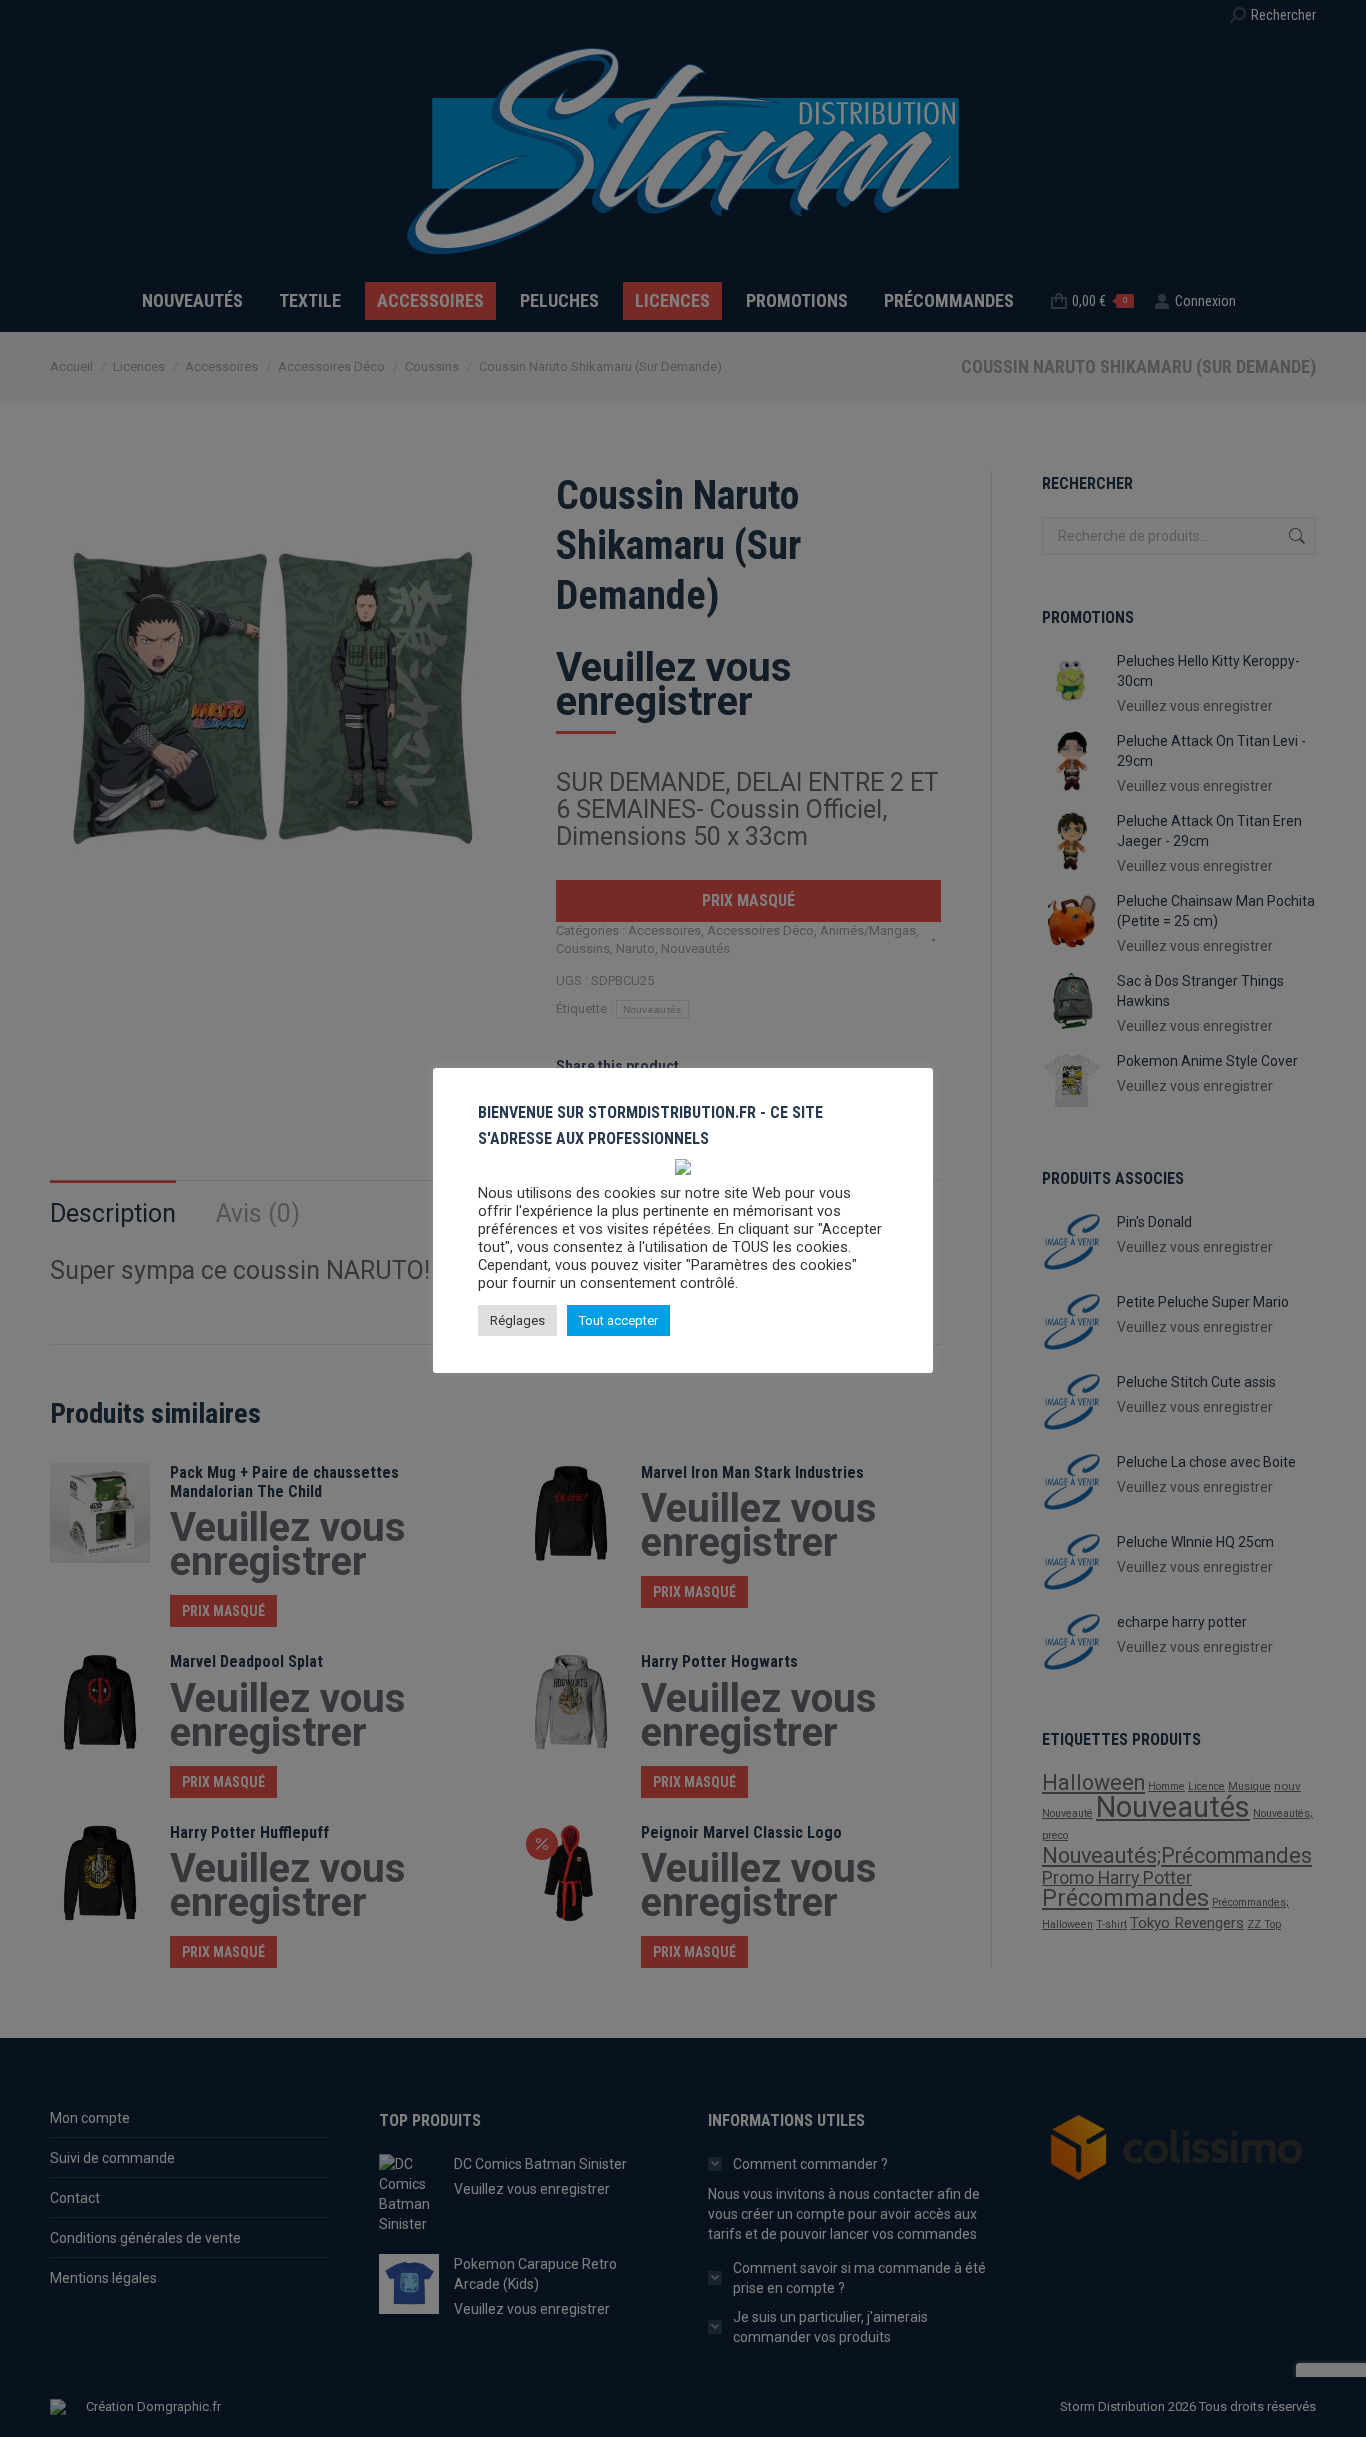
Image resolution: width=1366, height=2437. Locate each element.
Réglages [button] (517, 1320)
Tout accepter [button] (618, 1320)
